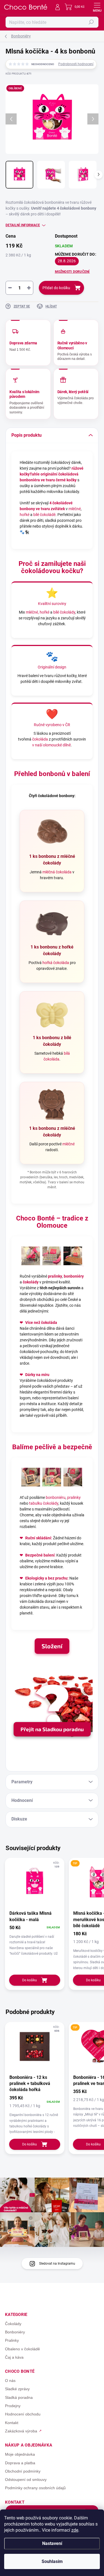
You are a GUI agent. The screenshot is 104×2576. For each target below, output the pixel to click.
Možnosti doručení (72, 272)
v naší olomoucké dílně (51, 745)
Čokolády (13, 2324)
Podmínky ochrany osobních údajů (35, 2488)
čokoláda (40, 739)
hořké (25, 515)
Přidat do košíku (56, 288)
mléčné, (32, 612)
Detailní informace (23, 225)
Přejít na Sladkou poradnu (52, 1729)
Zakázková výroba (21, 2431)
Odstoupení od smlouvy (26, 2480)
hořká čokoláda (56, 963)
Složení (52, 1646)
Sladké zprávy (17, 2389)
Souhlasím (52, 2561)
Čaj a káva (14, 2357)
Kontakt (12, 2423)
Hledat (91, 22)
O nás (10, 2381)
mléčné (75, 509)
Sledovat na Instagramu (57, 2264)
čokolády (31, 1282)
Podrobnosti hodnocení (76, 64)
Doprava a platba (20, 2463)
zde (75, 2530)
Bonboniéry (15, 2332)
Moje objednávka (20, 2454)
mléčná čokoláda (57, 872)
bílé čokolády (64, 612)
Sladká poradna (19, 2397)
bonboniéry (74, 1276)
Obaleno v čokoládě (22, 2349)
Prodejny (13, 2406)
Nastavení (52, 2543)
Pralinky (12, 2340)
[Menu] (97, 7)
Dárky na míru (37, 1375)
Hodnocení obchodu (23, 2414)
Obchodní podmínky (23, 2471)
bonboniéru (56, 1497)
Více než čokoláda (41, 1323)
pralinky (55, 1276)
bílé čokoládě (44, 515)
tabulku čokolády (44, 1503)
